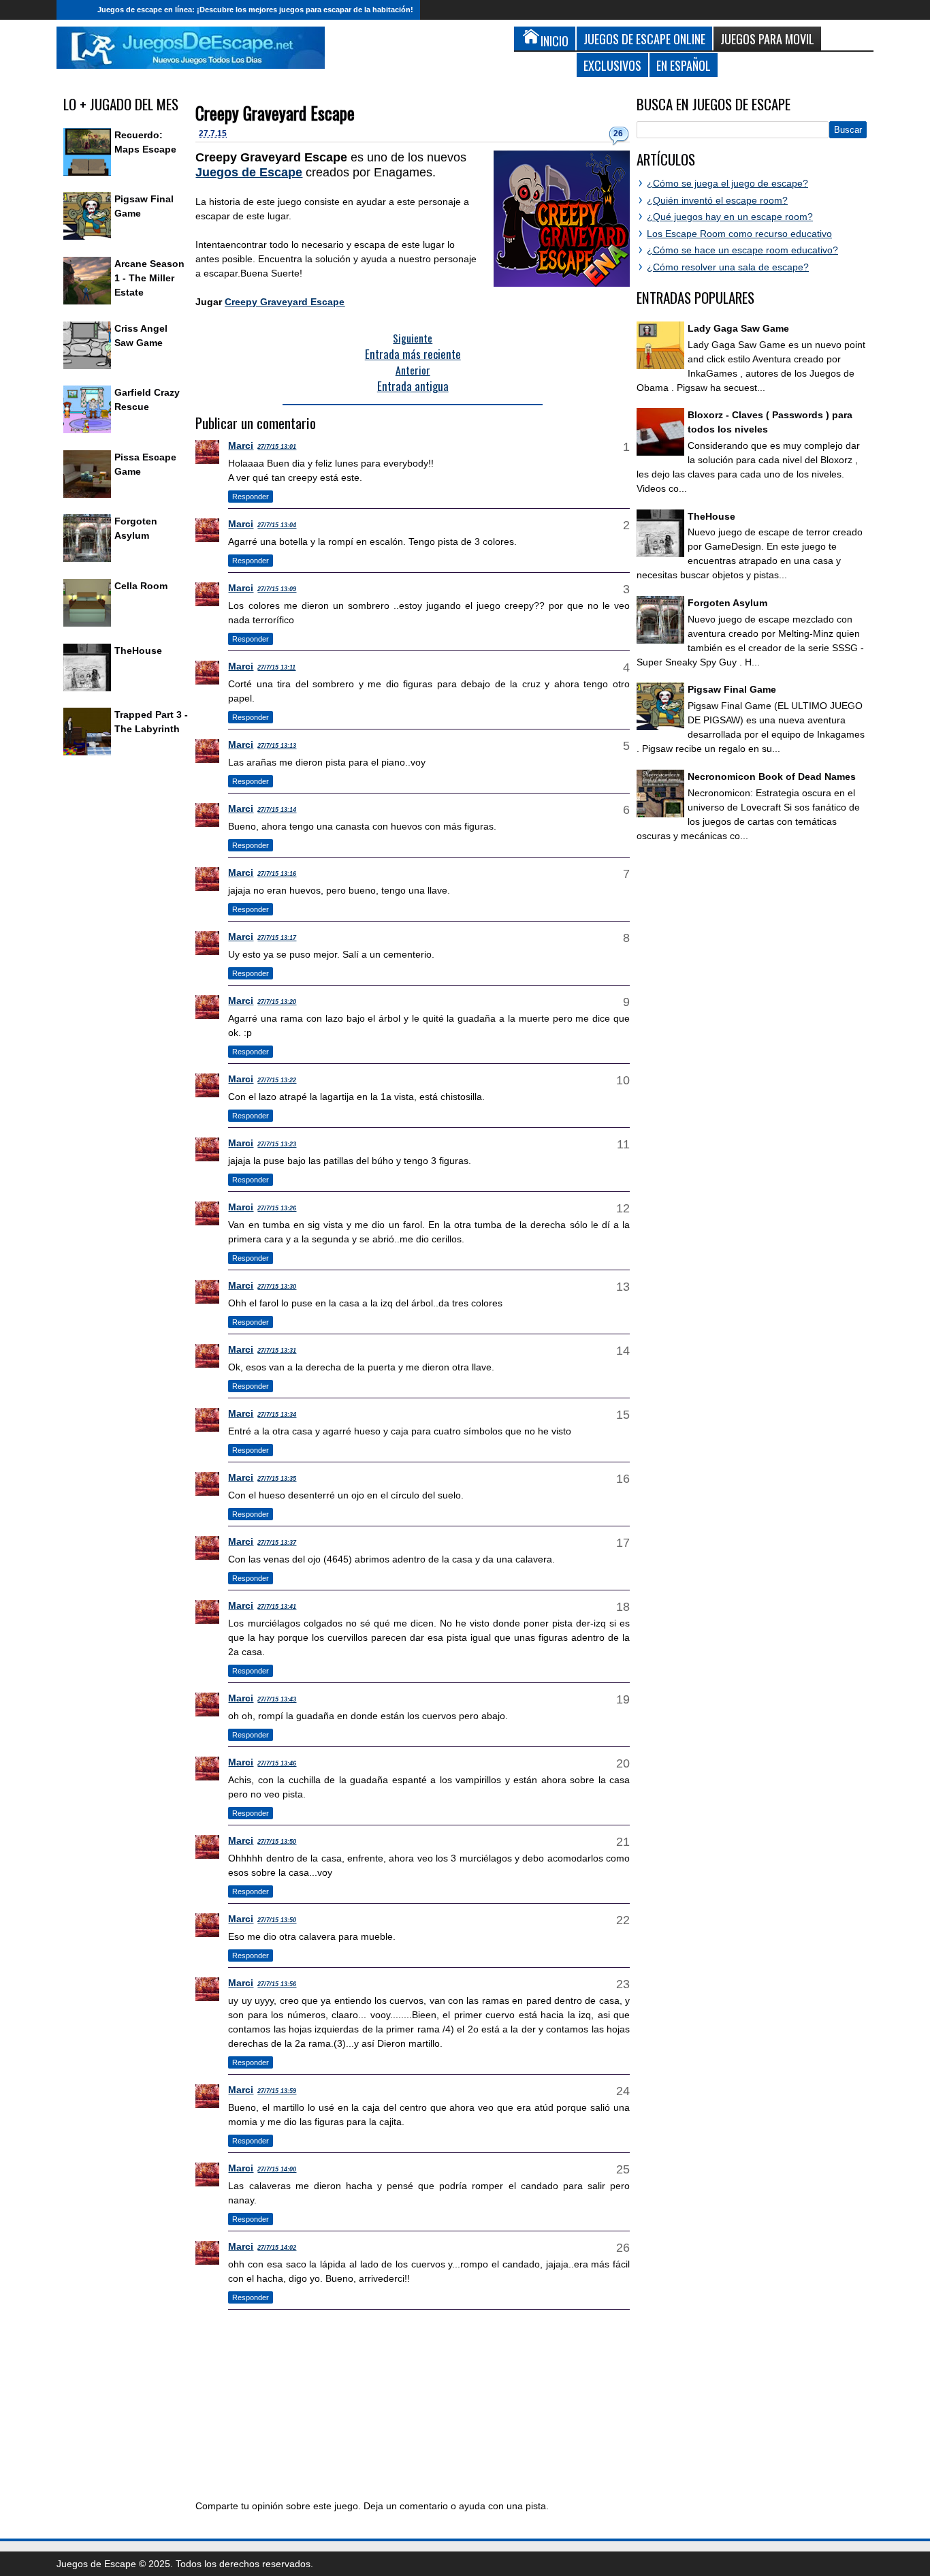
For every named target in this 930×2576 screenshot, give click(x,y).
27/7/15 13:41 (277, 1607)
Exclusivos (612, 65)
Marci (241, 445)
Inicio (74, 10)
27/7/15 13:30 (277, 1287)
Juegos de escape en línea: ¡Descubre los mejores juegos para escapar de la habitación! (255, 10)
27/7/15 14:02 (277, 2248)
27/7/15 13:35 (277, 1479)
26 (618, 133)
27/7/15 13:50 (277, 1842)
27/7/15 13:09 (277, 589)
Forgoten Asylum (727, 603)
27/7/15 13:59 (277, 2091)
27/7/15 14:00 (277, 2169)
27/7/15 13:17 (277, 938)
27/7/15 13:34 (277, 1415)
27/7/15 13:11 (276, 667)
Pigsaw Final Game (732, 689)
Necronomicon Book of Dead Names (772, 776)
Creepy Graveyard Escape (275, 113)
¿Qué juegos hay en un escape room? (730, 217)
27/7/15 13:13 (277, 746)
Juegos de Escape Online (644, 38)
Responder (251, 497)
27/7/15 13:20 (277, 1002)
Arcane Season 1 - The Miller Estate (149, 278)
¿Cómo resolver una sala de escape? (728, 267)
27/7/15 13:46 (277, 1763)
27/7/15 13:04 (277, 525)
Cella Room (141, 586)
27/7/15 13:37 (277, 1543)
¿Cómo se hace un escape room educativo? (742, 250)
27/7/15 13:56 (277, 1984)
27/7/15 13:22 (277, 1080)
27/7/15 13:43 (277, 1699)
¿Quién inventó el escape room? (717, 200)
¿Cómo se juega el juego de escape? (727, 183)
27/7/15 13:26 (277, 1208)
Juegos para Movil (767, 38)
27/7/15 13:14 (277, 810)
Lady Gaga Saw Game (738, 328)
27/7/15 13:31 (277, 1351)
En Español (684, 65)
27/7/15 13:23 (277, 1144)
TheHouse (138, 650)
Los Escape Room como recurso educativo (739, 234)
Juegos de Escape (249, 172)
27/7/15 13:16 (277, 874)
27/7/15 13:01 (277, 447)
